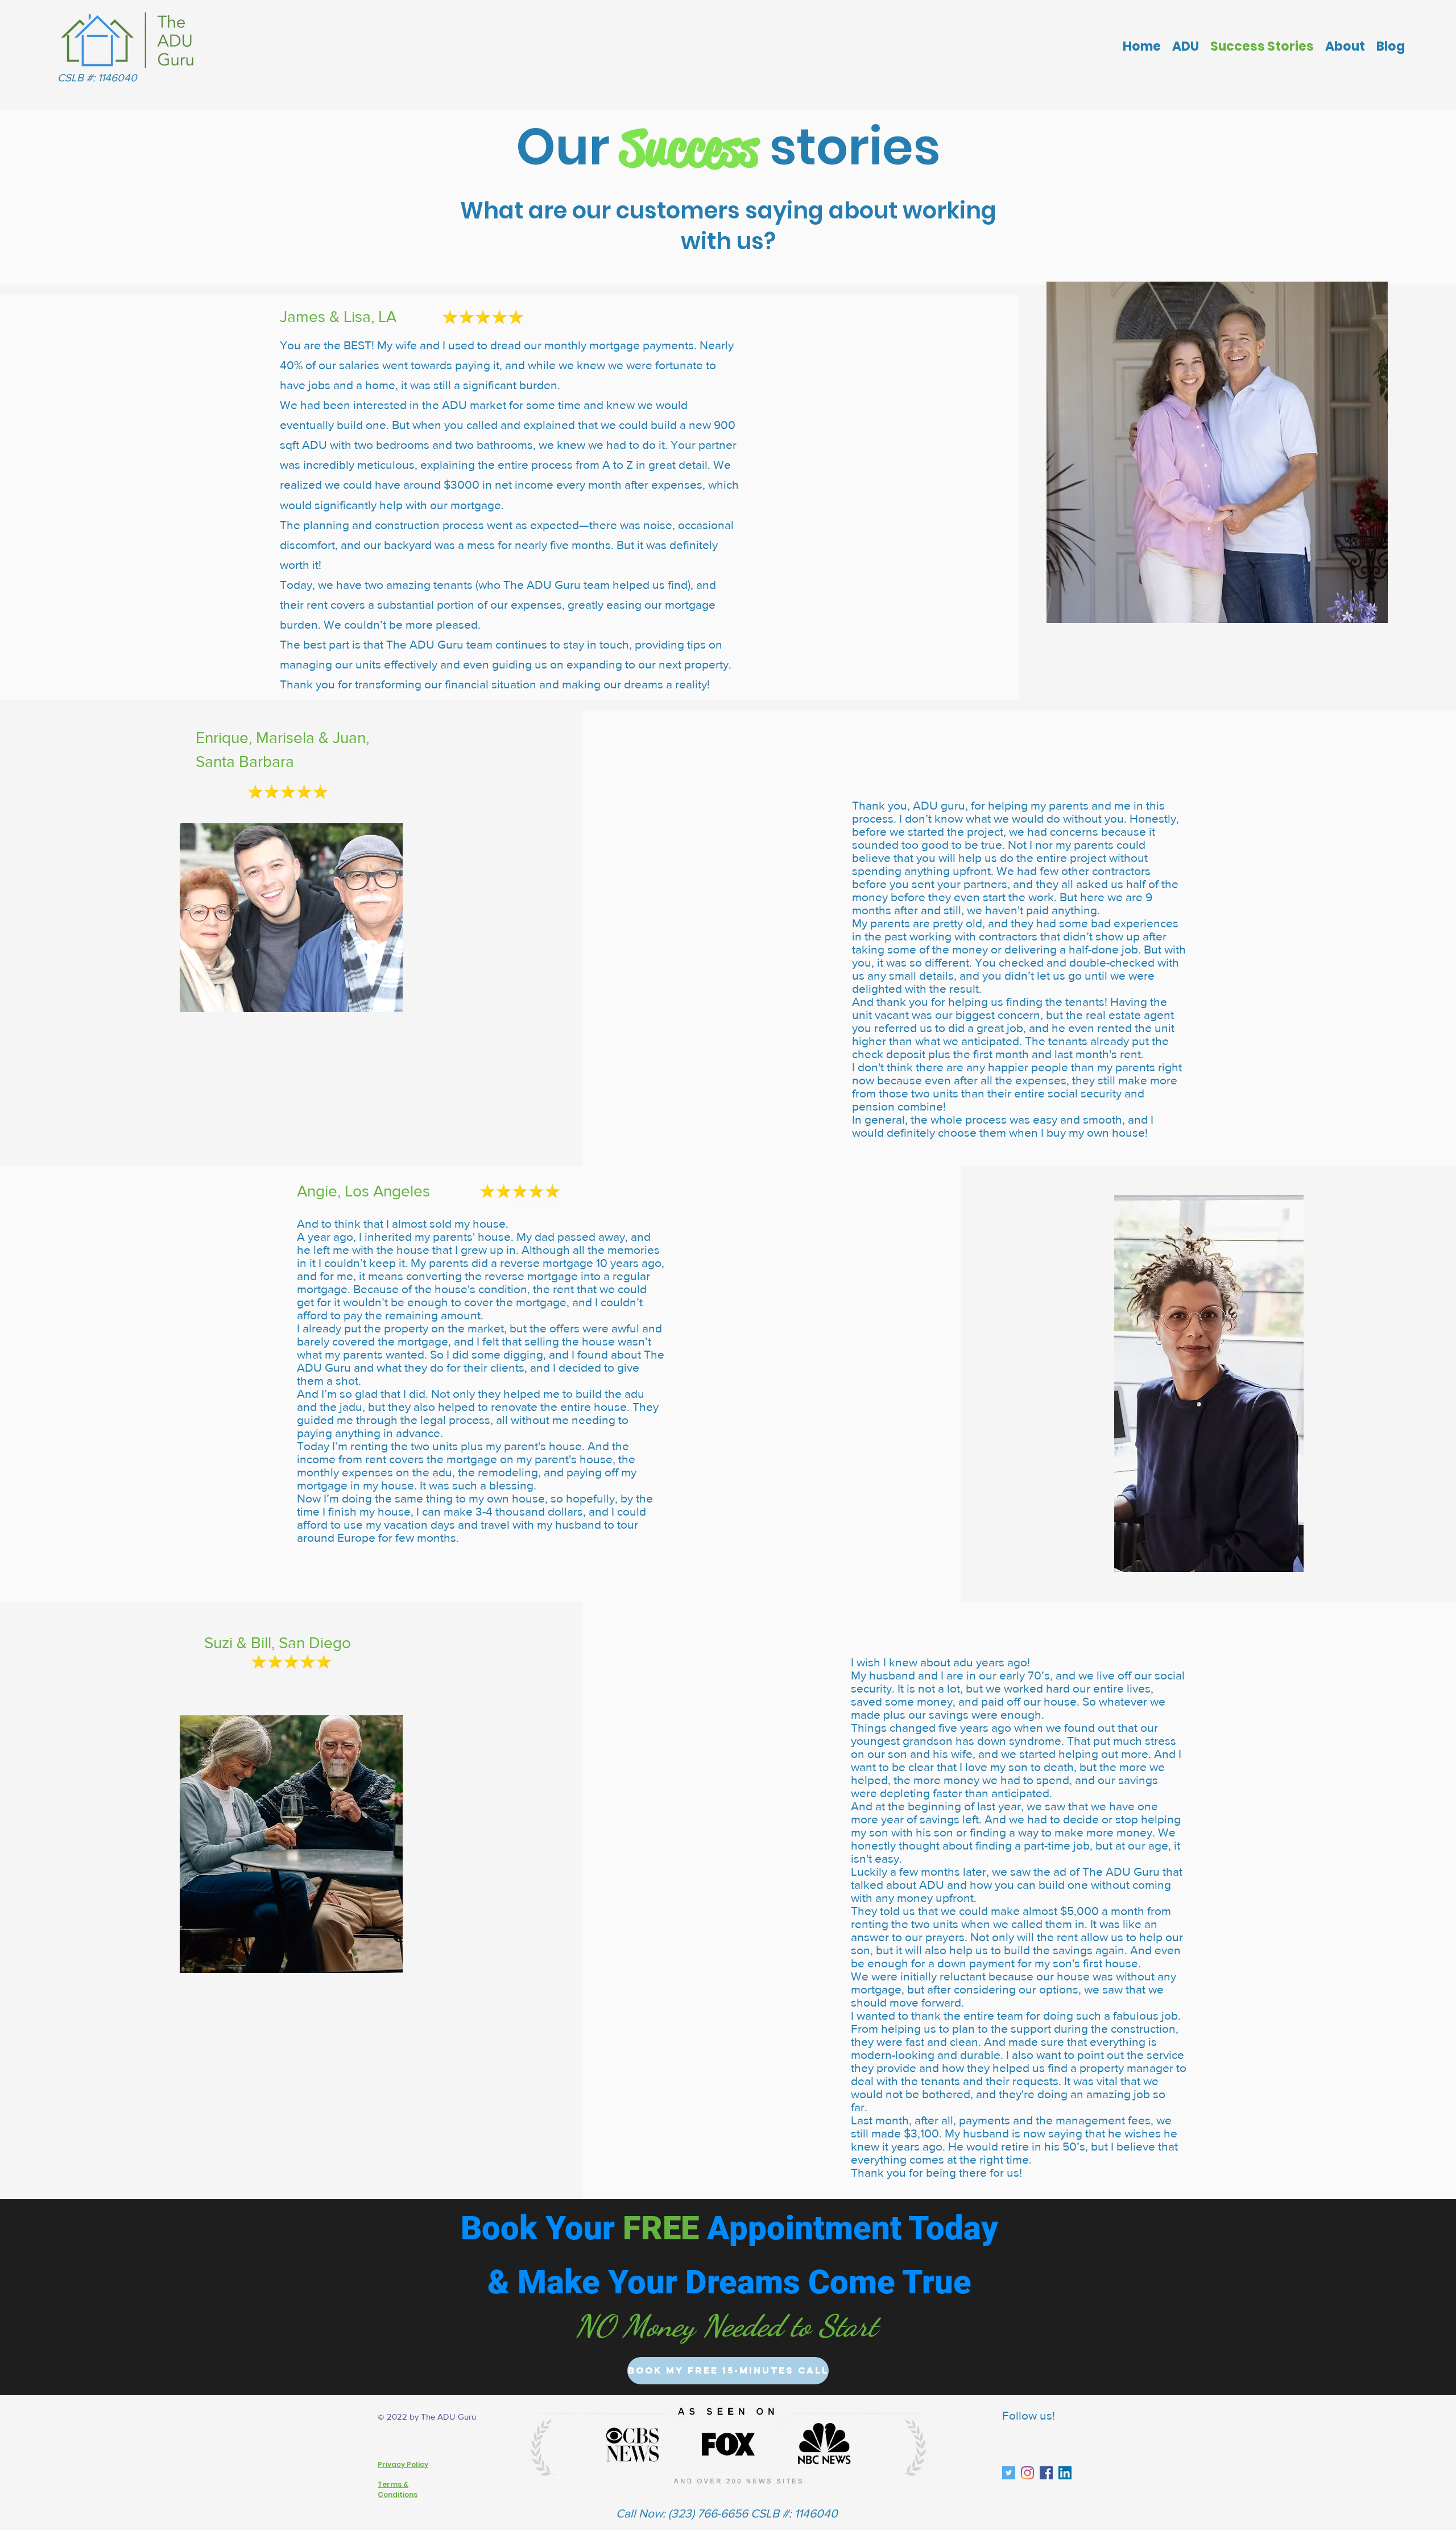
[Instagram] (1027, 2473)
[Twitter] (1009, 2473)
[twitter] (1065, 2473)
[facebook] (1046, 2473)
